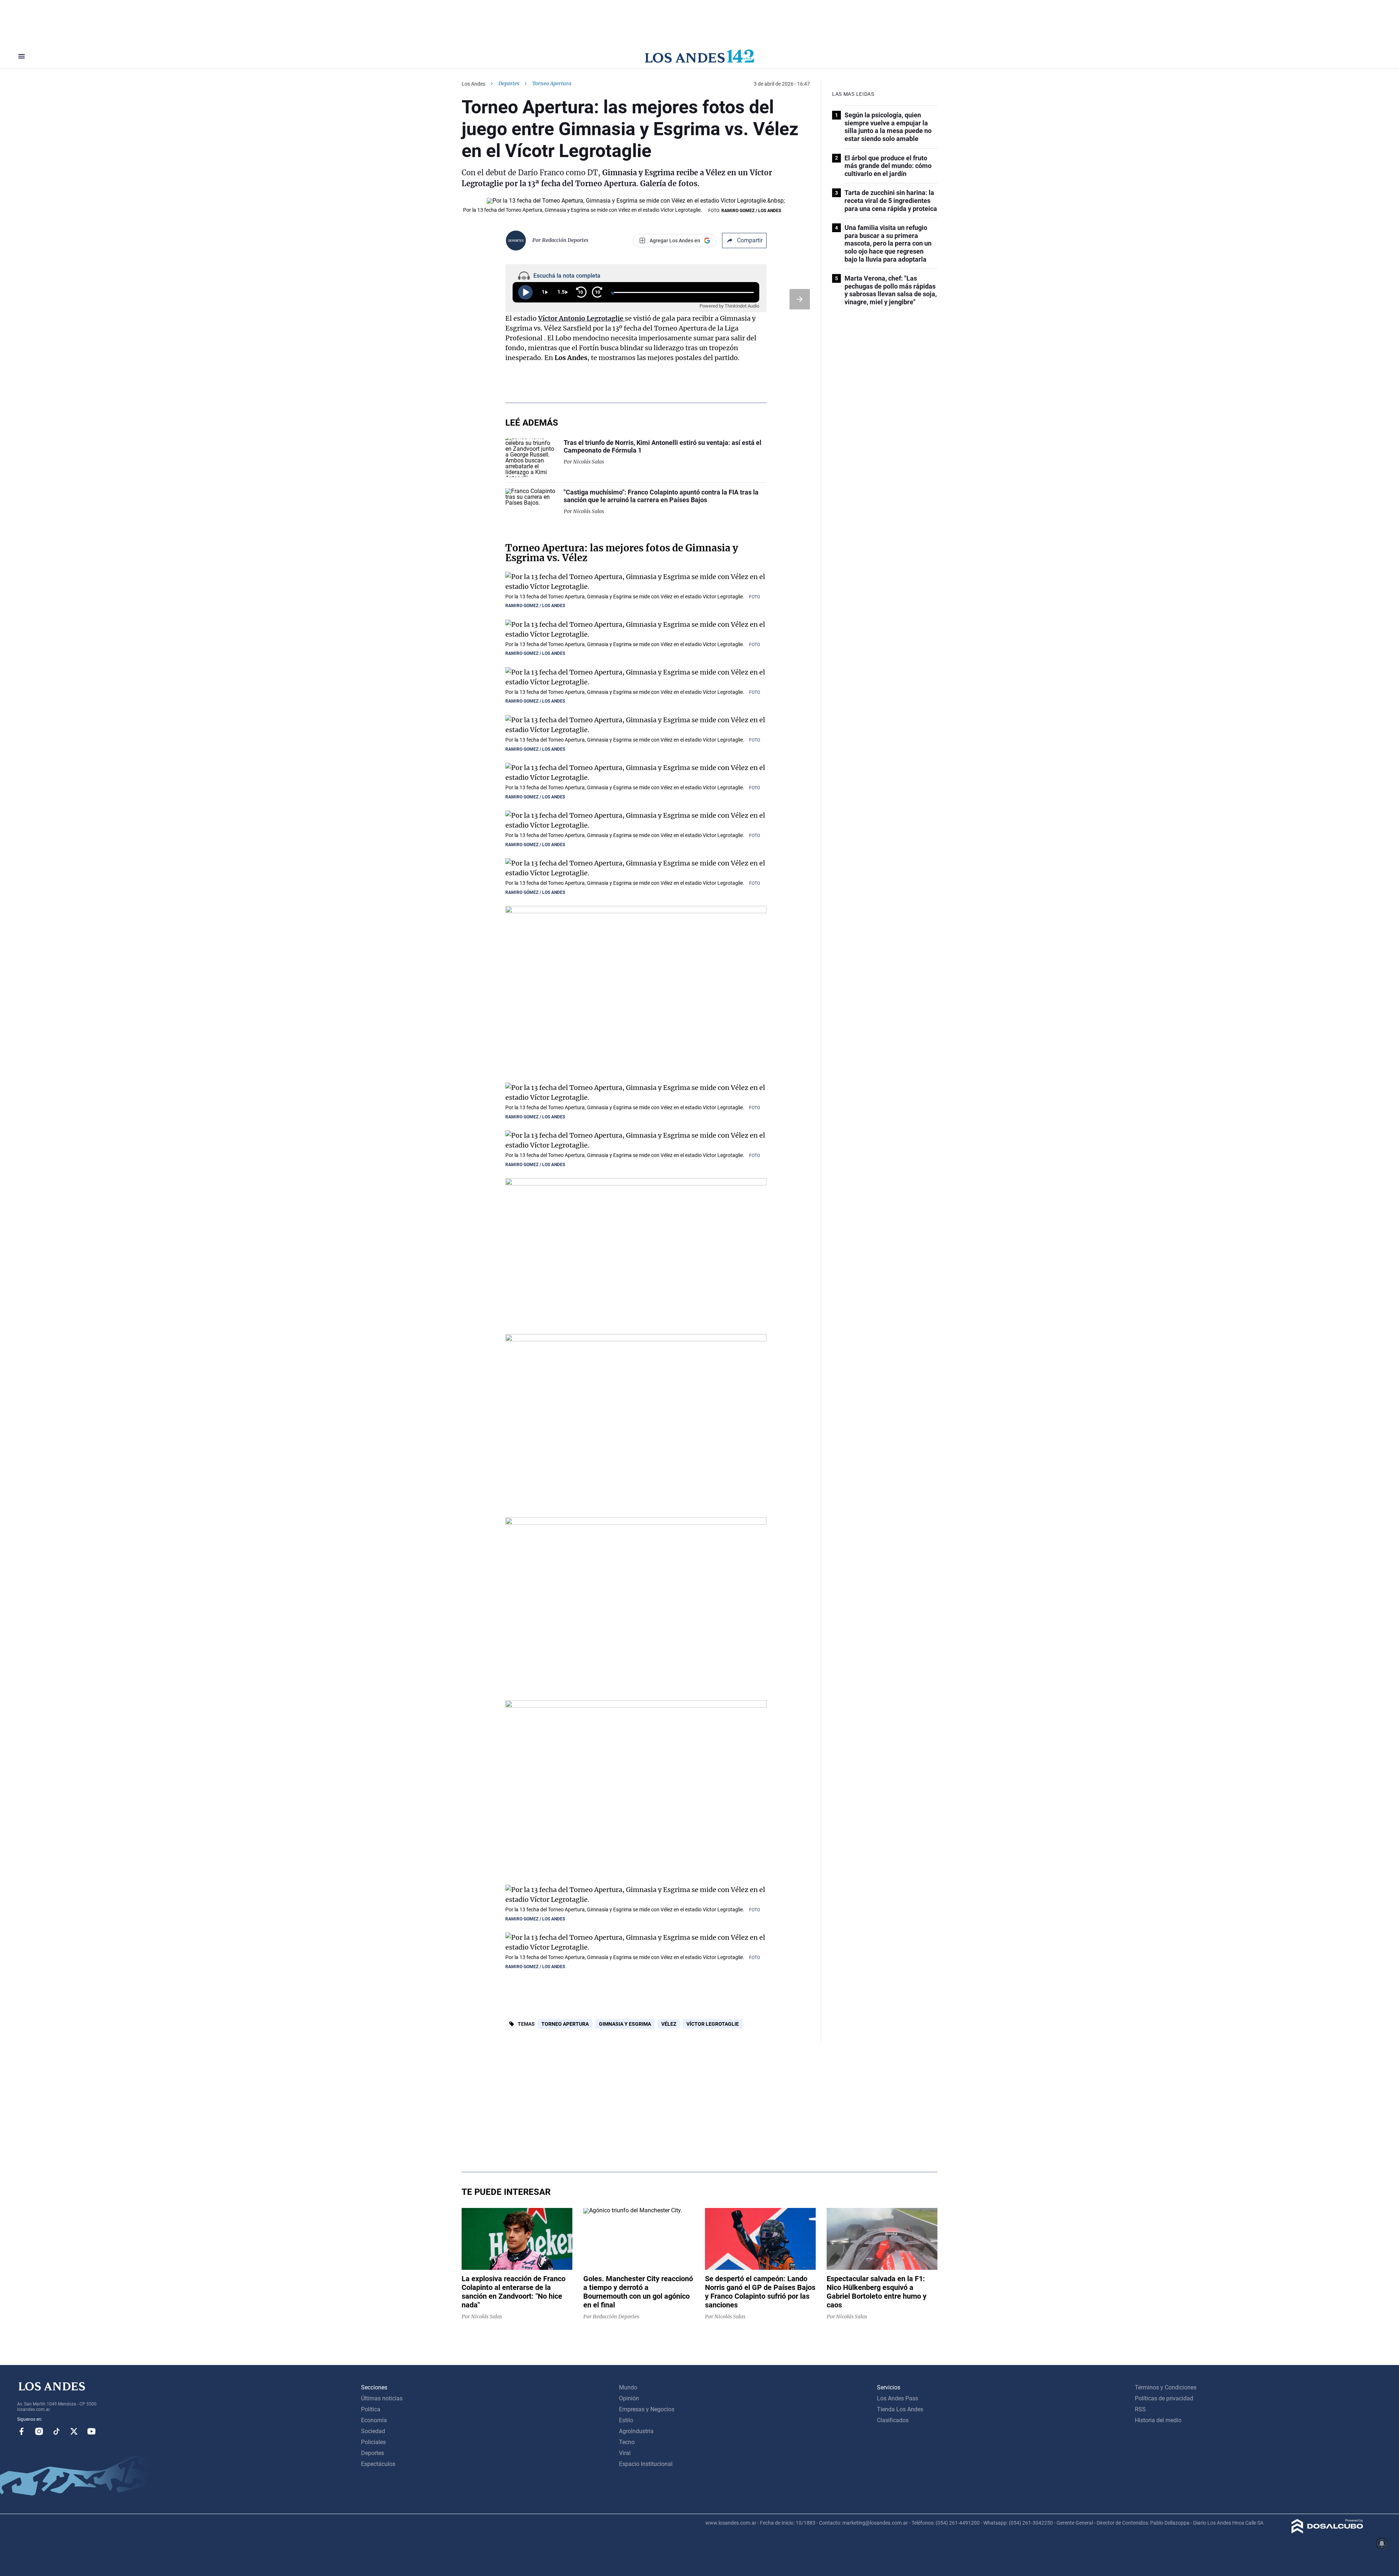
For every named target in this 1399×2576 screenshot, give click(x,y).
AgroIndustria (636, 2431)
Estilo (626, 2420)
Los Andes (473, 84)
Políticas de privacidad (1164, 2398)
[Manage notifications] (1382, 2544)
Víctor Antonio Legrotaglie (581, 318)
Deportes (509, 83)
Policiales (373, 2442)
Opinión (629, 2398)
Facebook (21, 2431)
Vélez (669, 2024)
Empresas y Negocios (647, 2409)
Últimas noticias (382, 2398)
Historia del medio (1158, 2420)
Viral (625, 2453)
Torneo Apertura (565, 2024)
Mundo (628, 2387)
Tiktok (56, 2431)
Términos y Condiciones (1166, 2387)
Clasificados (893, 2420)
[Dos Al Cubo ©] (1327, 2531)
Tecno (627, 2442)
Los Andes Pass (898, 2398)
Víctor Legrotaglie (713, 2024)
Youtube (91, 2431)
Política (371, 2409)
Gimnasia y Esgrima (625, 2024)
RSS (1140, 2409)
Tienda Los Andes (900, 2409)
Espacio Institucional (646, 2464)
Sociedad (373, 2431)
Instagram (39, 2431)
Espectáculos (378, 2464)
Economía (374, 2420)
